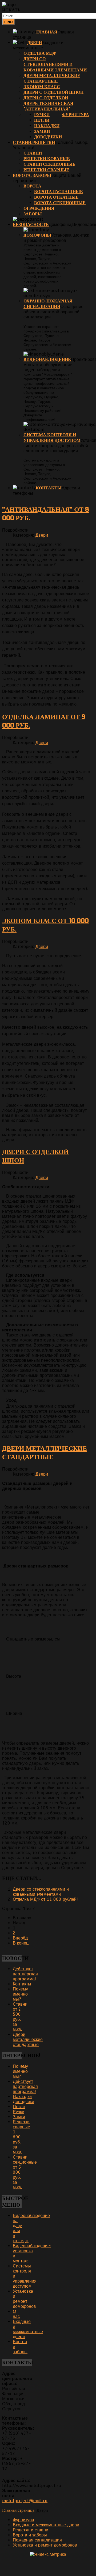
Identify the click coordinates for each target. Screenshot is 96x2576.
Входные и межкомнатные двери (28, 2329)
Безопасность (31, 225)
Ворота (32, 186)
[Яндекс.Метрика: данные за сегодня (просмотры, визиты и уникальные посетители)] (48, 2554)
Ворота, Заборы (32, 175)
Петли (42, 120)
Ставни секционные (49, 164)
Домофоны (37, 235)
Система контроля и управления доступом (52, 438)
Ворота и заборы (30, 2535)
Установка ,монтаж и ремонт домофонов (56, 238)
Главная (47, 32)
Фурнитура (75, 115)
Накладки (47, 126)
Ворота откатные (56, 197)
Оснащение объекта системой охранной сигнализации (53, 312)
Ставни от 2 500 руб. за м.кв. (20, 2017)
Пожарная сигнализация (37, 2540)
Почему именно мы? (20, 1994)
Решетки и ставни (31, 2530)
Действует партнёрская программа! (25, 1974)
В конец (21, 1943)
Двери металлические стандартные (52, 78)
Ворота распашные (59, 192)
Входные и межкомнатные (38, 45)
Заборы (33, 214)
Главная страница (18, 2510)
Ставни (33, 153)
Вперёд (20, 1938)
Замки (42, 131)
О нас (16, 2314)
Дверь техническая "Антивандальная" (48, 106)
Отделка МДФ (40, 53)
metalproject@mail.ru (25, 2501)
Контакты (49, 488)
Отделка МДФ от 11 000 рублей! (45, 1899)
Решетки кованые (47, 159)
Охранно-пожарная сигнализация (48, 304)
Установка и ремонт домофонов (24, 2299)
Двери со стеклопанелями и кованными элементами (55, 64)
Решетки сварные (46, 170)
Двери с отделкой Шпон (53, 92)
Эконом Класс (42, 87)
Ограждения (39, 208)
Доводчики (48, 137)
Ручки (42, 115)
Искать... (13, 10)
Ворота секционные (60, 203)
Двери (35, 43)
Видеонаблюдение (47, 359)
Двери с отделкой (46, 98)
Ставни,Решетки (34, 142)
